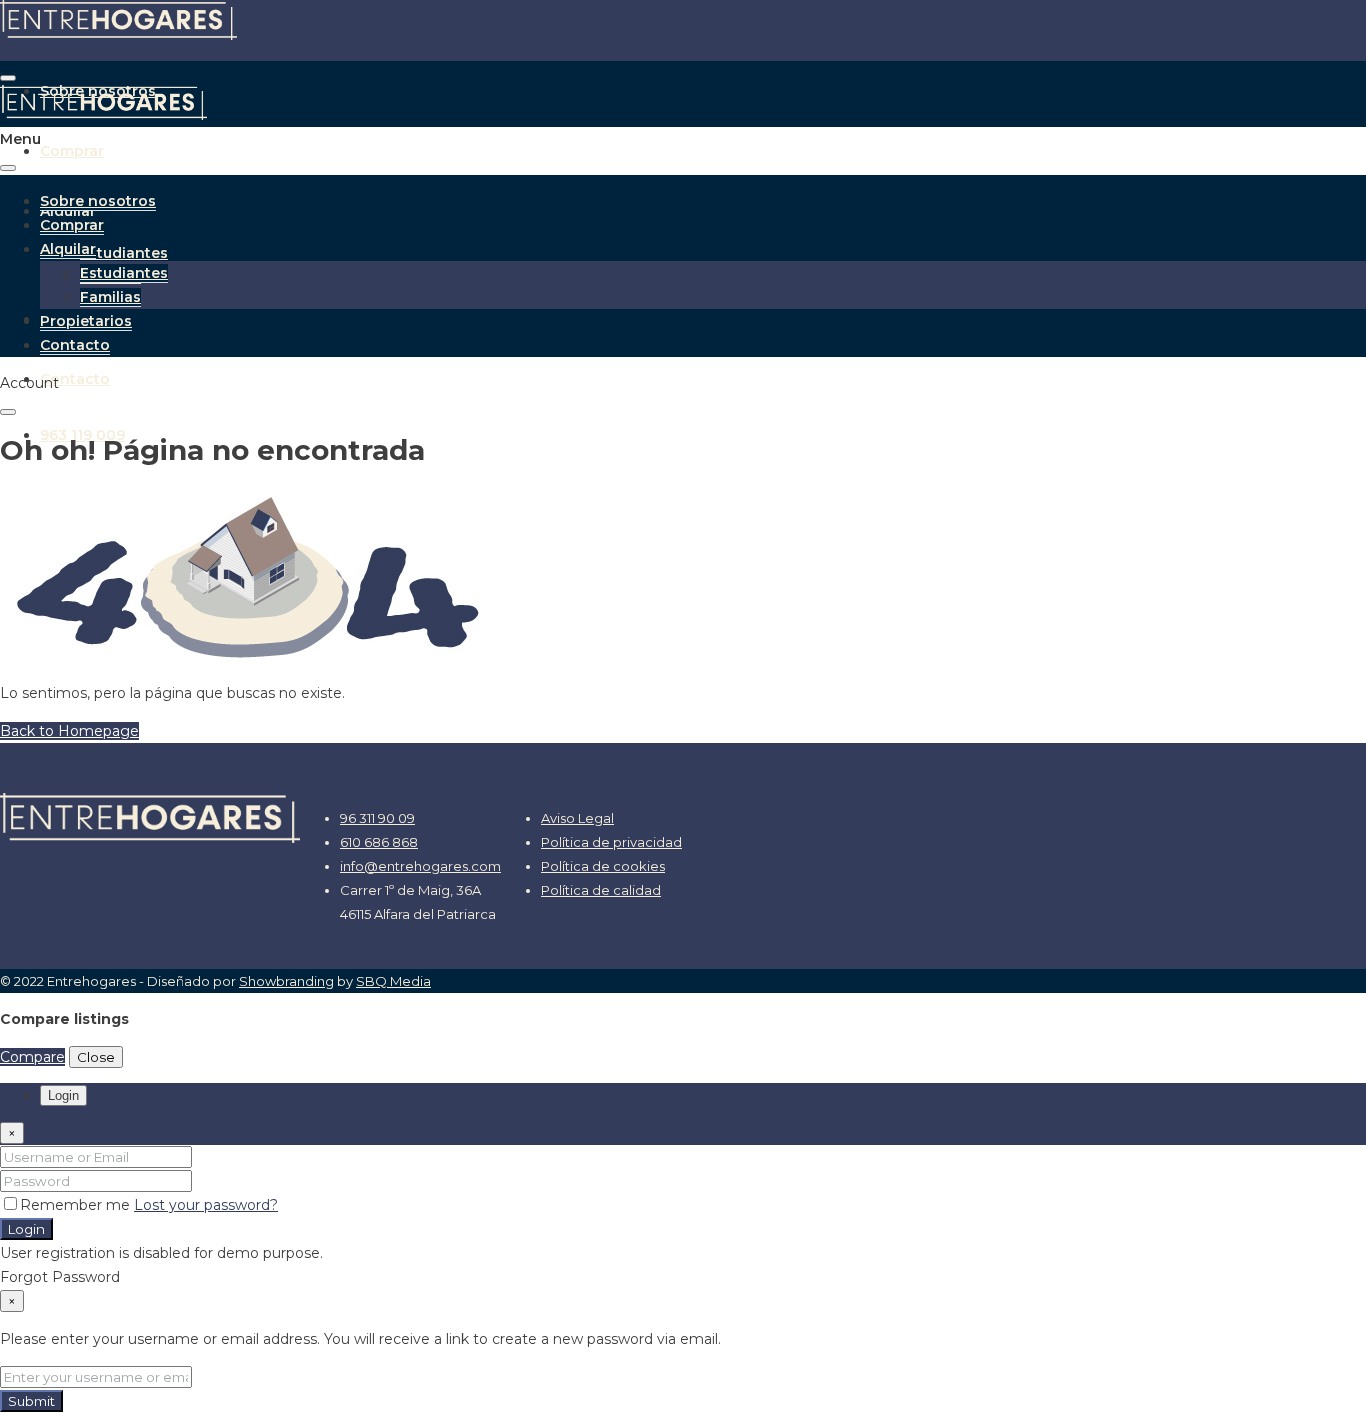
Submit (31, 1401)
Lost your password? (206, 1205)
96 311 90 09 (377, 818)
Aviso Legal (577, 818)
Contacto (75, 379)
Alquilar (68, 249)
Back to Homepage (69, 731)
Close (96, 1057)
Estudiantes (124, 253)
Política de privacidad (611, 842)
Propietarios (86, 321)
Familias (110, 297)
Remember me (77, 1205)
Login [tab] (63, 1095)
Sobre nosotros (98, 201)
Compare (32, 1057)
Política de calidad (601, 890)
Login (26, 1229)
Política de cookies (603, 866)
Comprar (72, 151)
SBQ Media (393, 981)
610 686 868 (379, 842)
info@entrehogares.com (420, 866)
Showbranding (286, 981)
